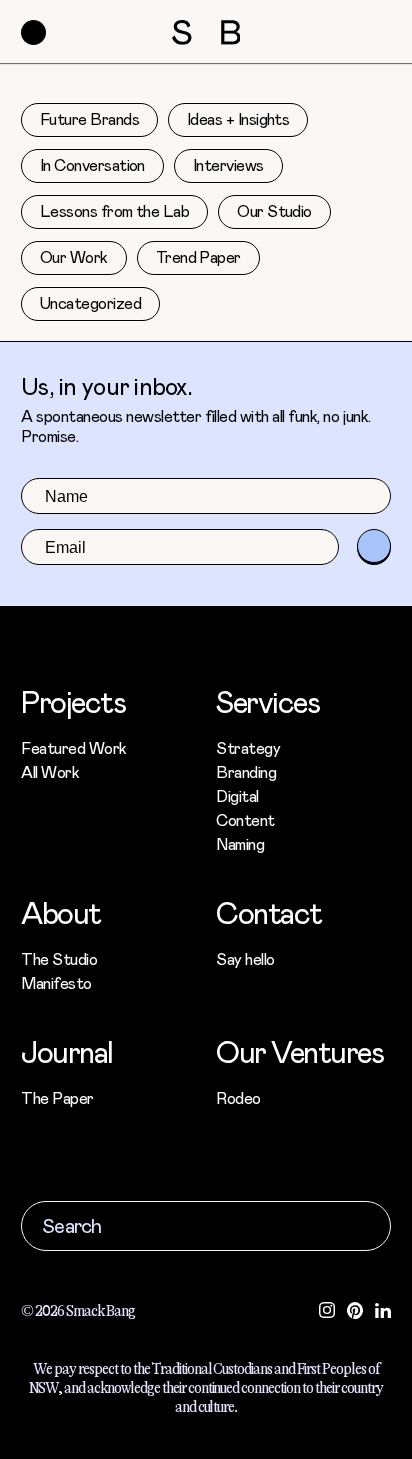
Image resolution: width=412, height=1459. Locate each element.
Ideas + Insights (238, 119)
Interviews (228, 165)
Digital (237, 795)
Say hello (245, 958)
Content (245, 819)
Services (267, 701)
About (61, 912)
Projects (73, 701)
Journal (67, 1051)
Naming (240, 843)
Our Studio (274, 211)
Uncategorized (90, 303)
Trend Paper (198, 257)
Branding (246, 771)
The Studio (59, 958)
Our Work (74, 257)
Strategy (248, 747)
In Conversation (92, 165)
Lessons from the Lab (114, 211)
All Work (50, 771)
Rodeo (238, 1097)
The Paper (57, 1097)
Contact (269, 912)
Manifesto (56, 982)
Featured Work (74, 747)
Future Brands (89, 119)
